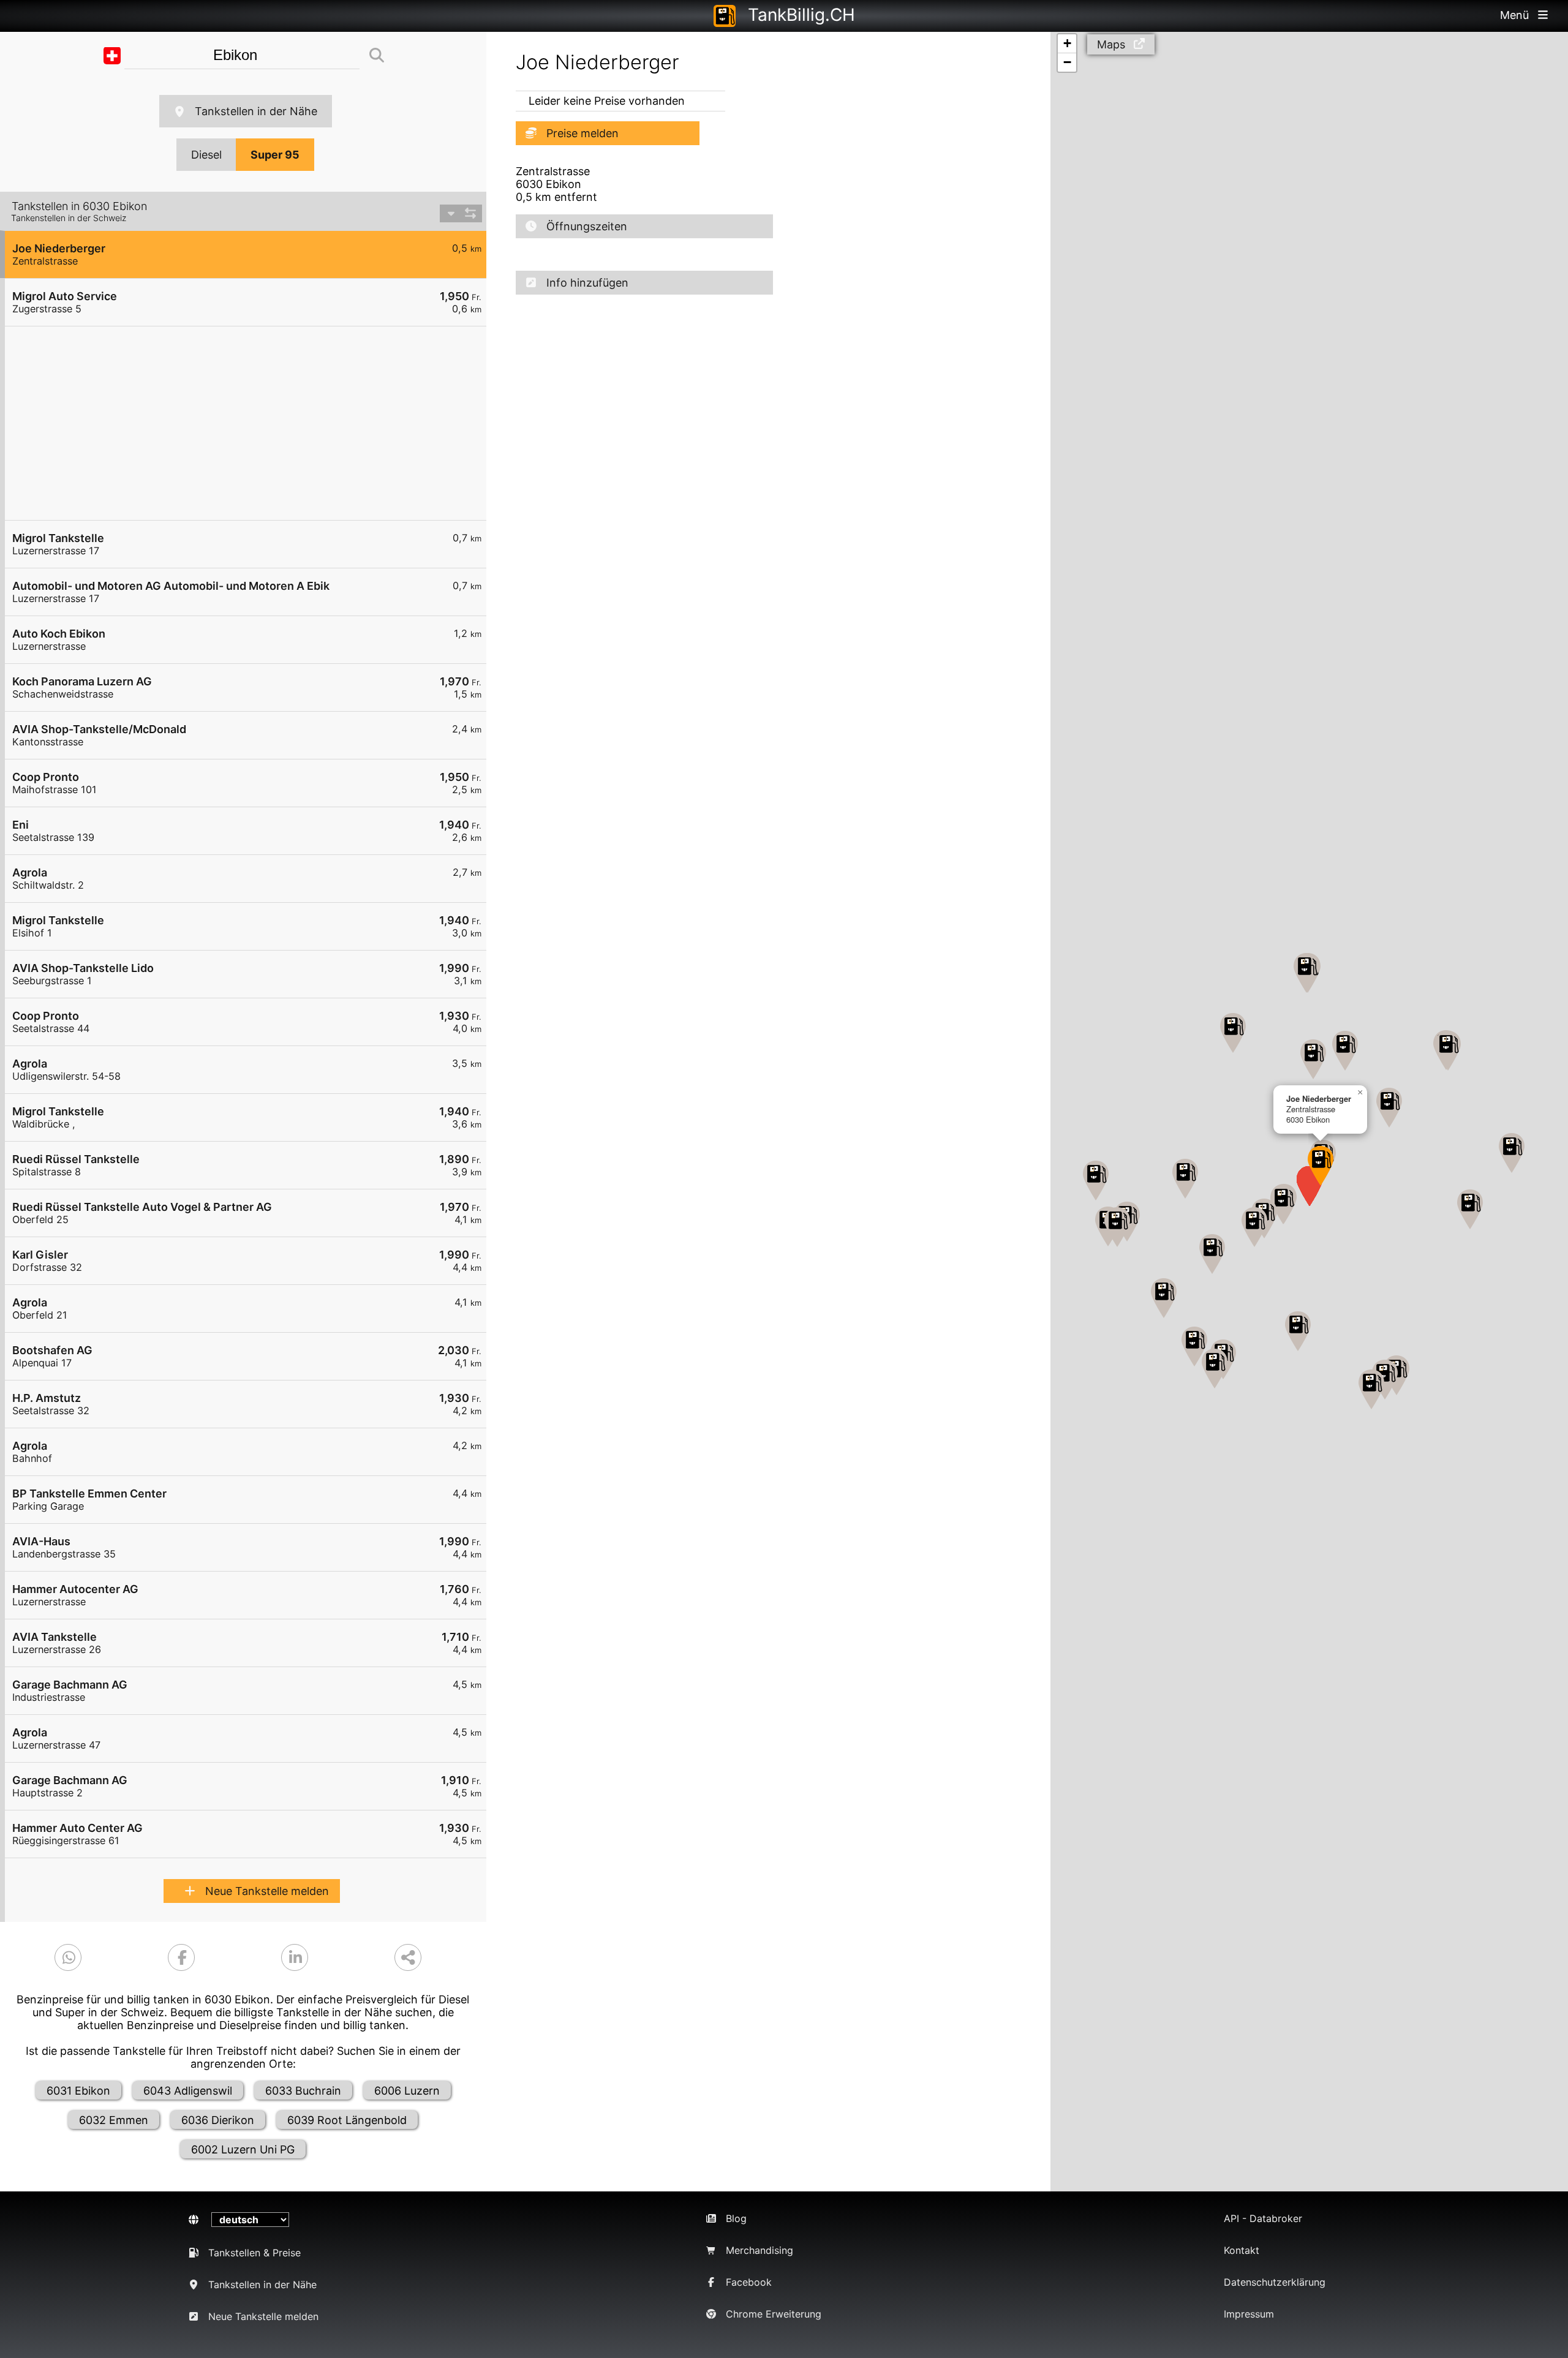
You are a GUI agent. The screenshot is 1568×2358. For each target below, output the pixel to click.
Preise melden (582, 133)
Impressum (1249, 2314)
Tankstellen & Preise (254, 2253)
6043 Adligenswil (188, 2091)
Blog (736, 2218)
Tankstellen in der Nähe (256, 111)
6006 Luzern (407, 2091)
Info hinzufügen (587, 283)
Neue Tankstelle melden (267, 1891)
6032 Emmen (114, 2120)
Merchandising (759, 2250)
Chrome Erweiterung (774, 2314)
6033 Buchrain (303, 2091)
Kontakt (1242, 2250)
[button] (1321, 1166)
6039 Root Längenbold (347, 2120)
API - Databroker (1263, 2218)
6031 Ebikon (78, 2091)
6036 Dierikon (218, 2120)
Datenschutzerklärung (1275, 2282)
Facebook (749, 2282)
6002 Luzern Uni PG (243, 2149)
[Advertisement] (252, 423)
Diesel (206, 155)
